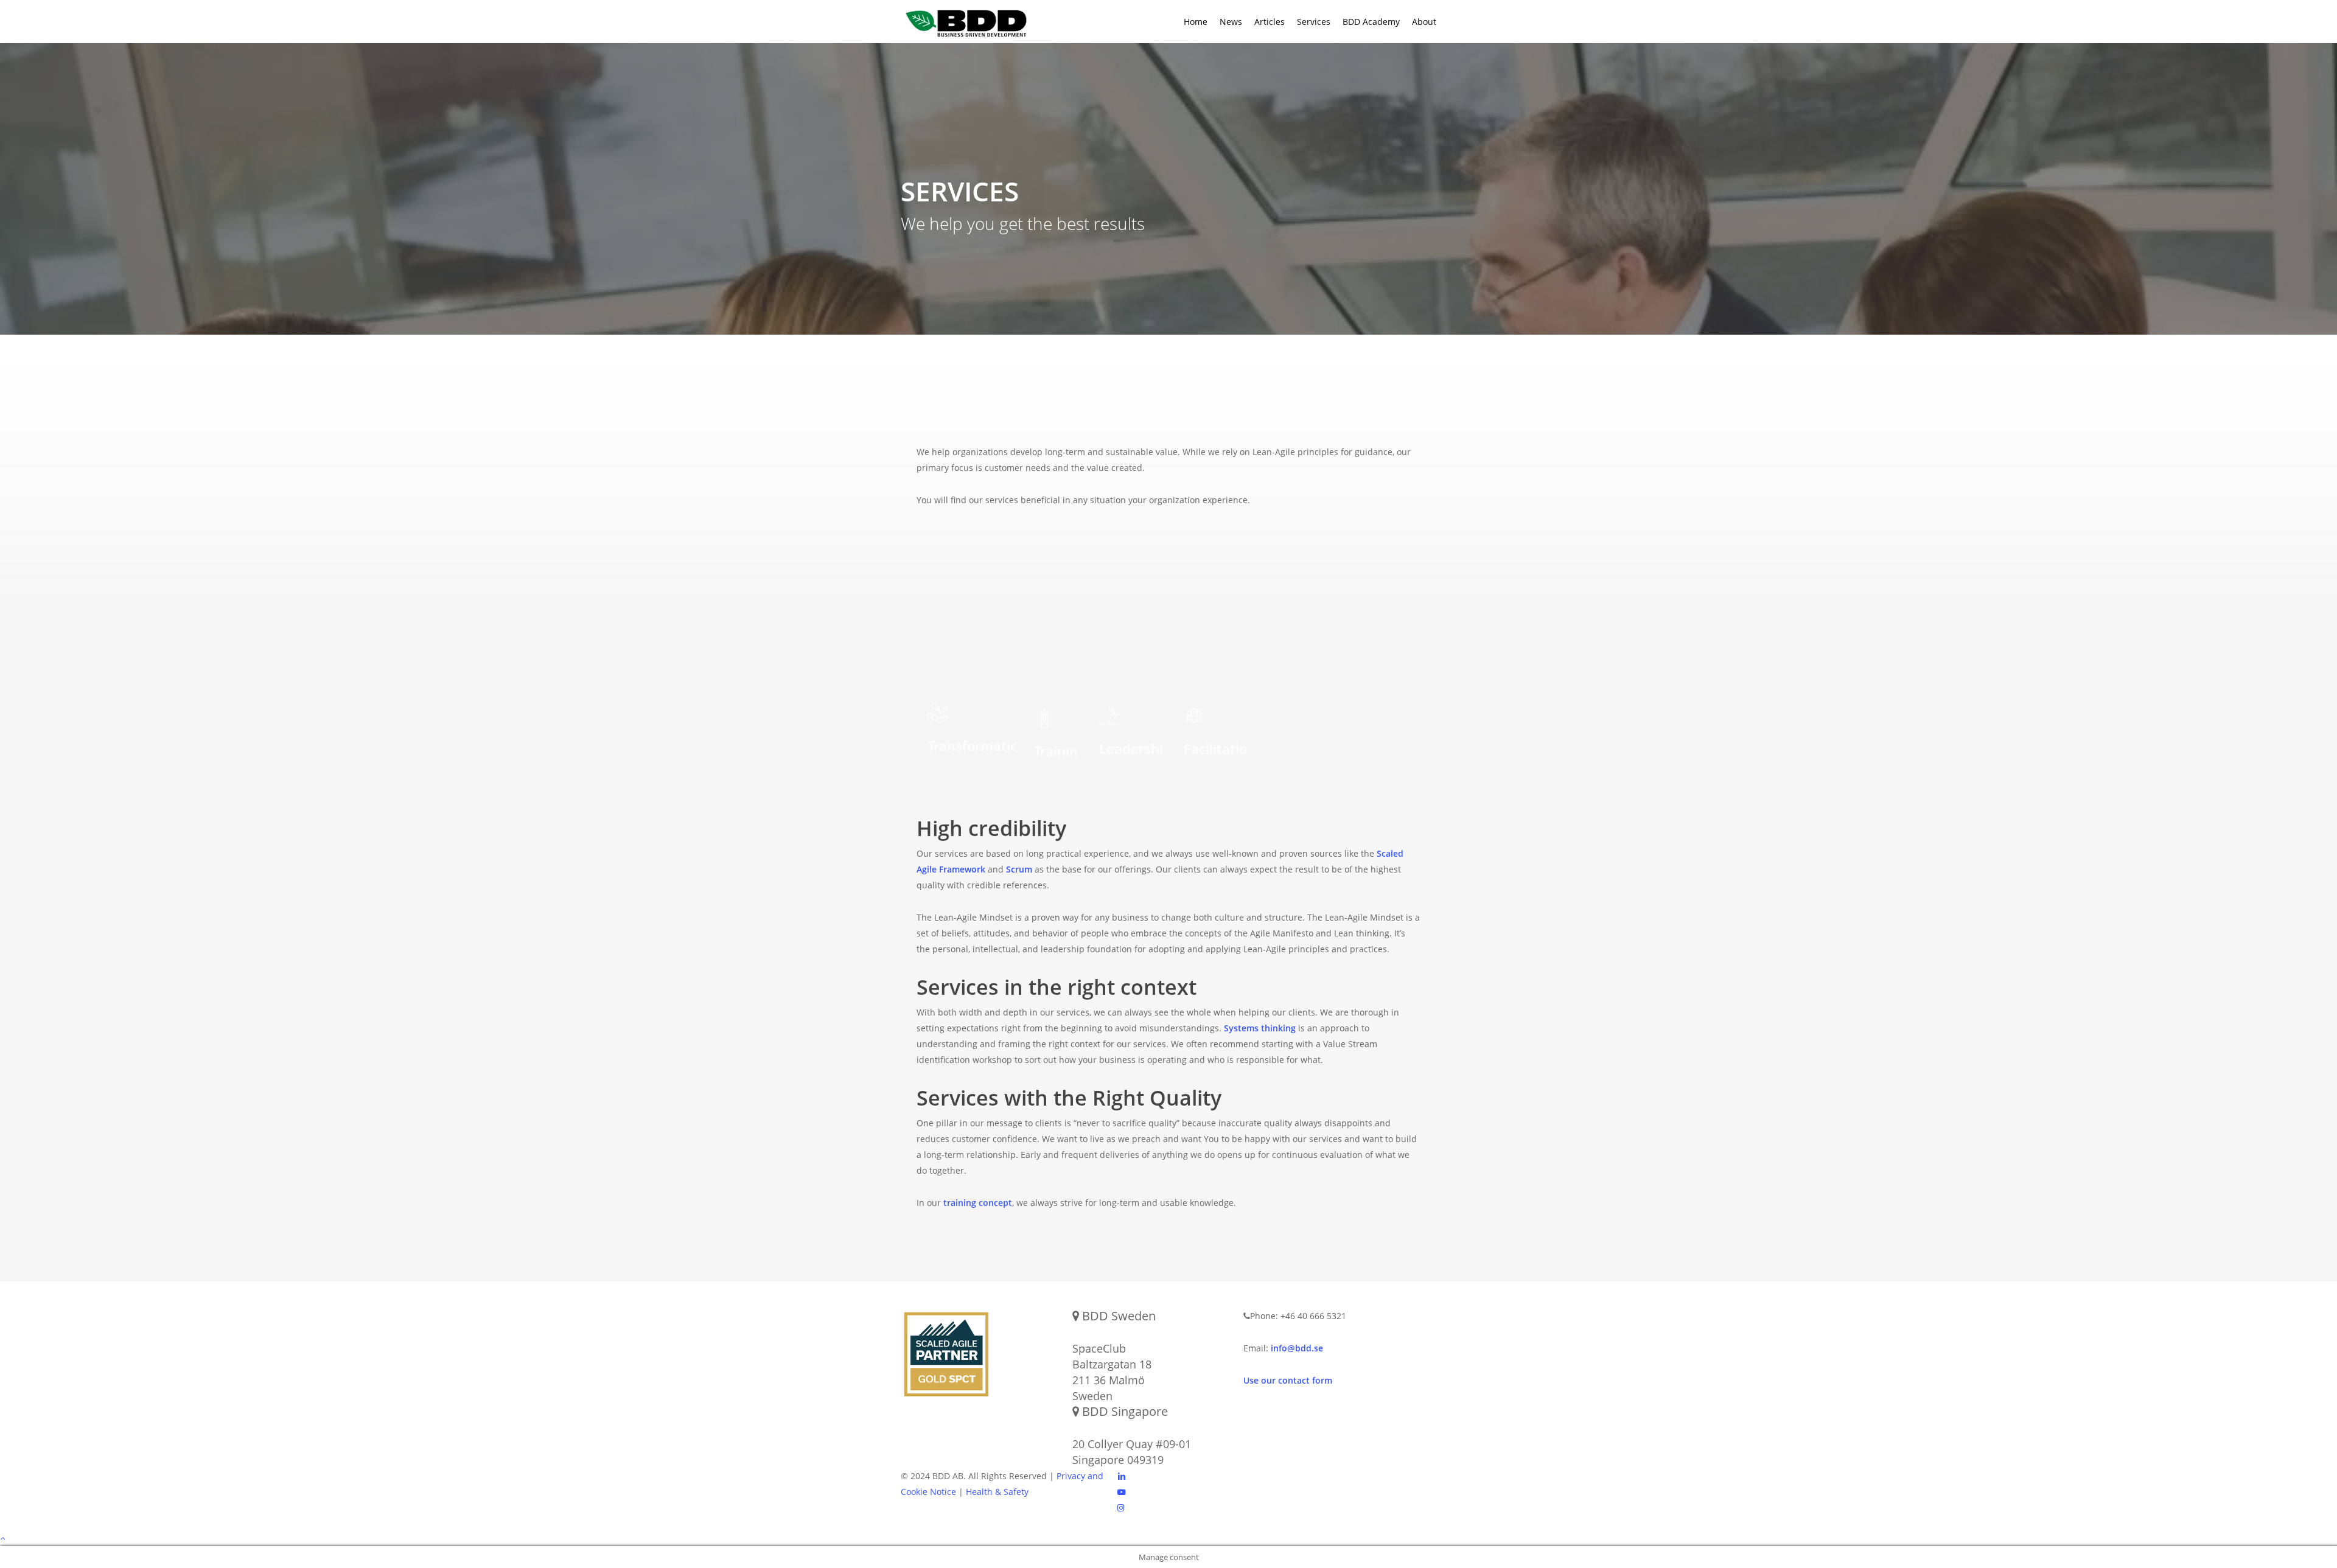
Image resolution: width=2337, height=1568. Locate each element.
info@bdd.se (1297, 1348)
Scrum (1019, 869)
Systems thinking (1260, 1028)
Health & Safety (997, 1492)
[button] (1168, 1538)
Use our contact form (1288, 1380)
